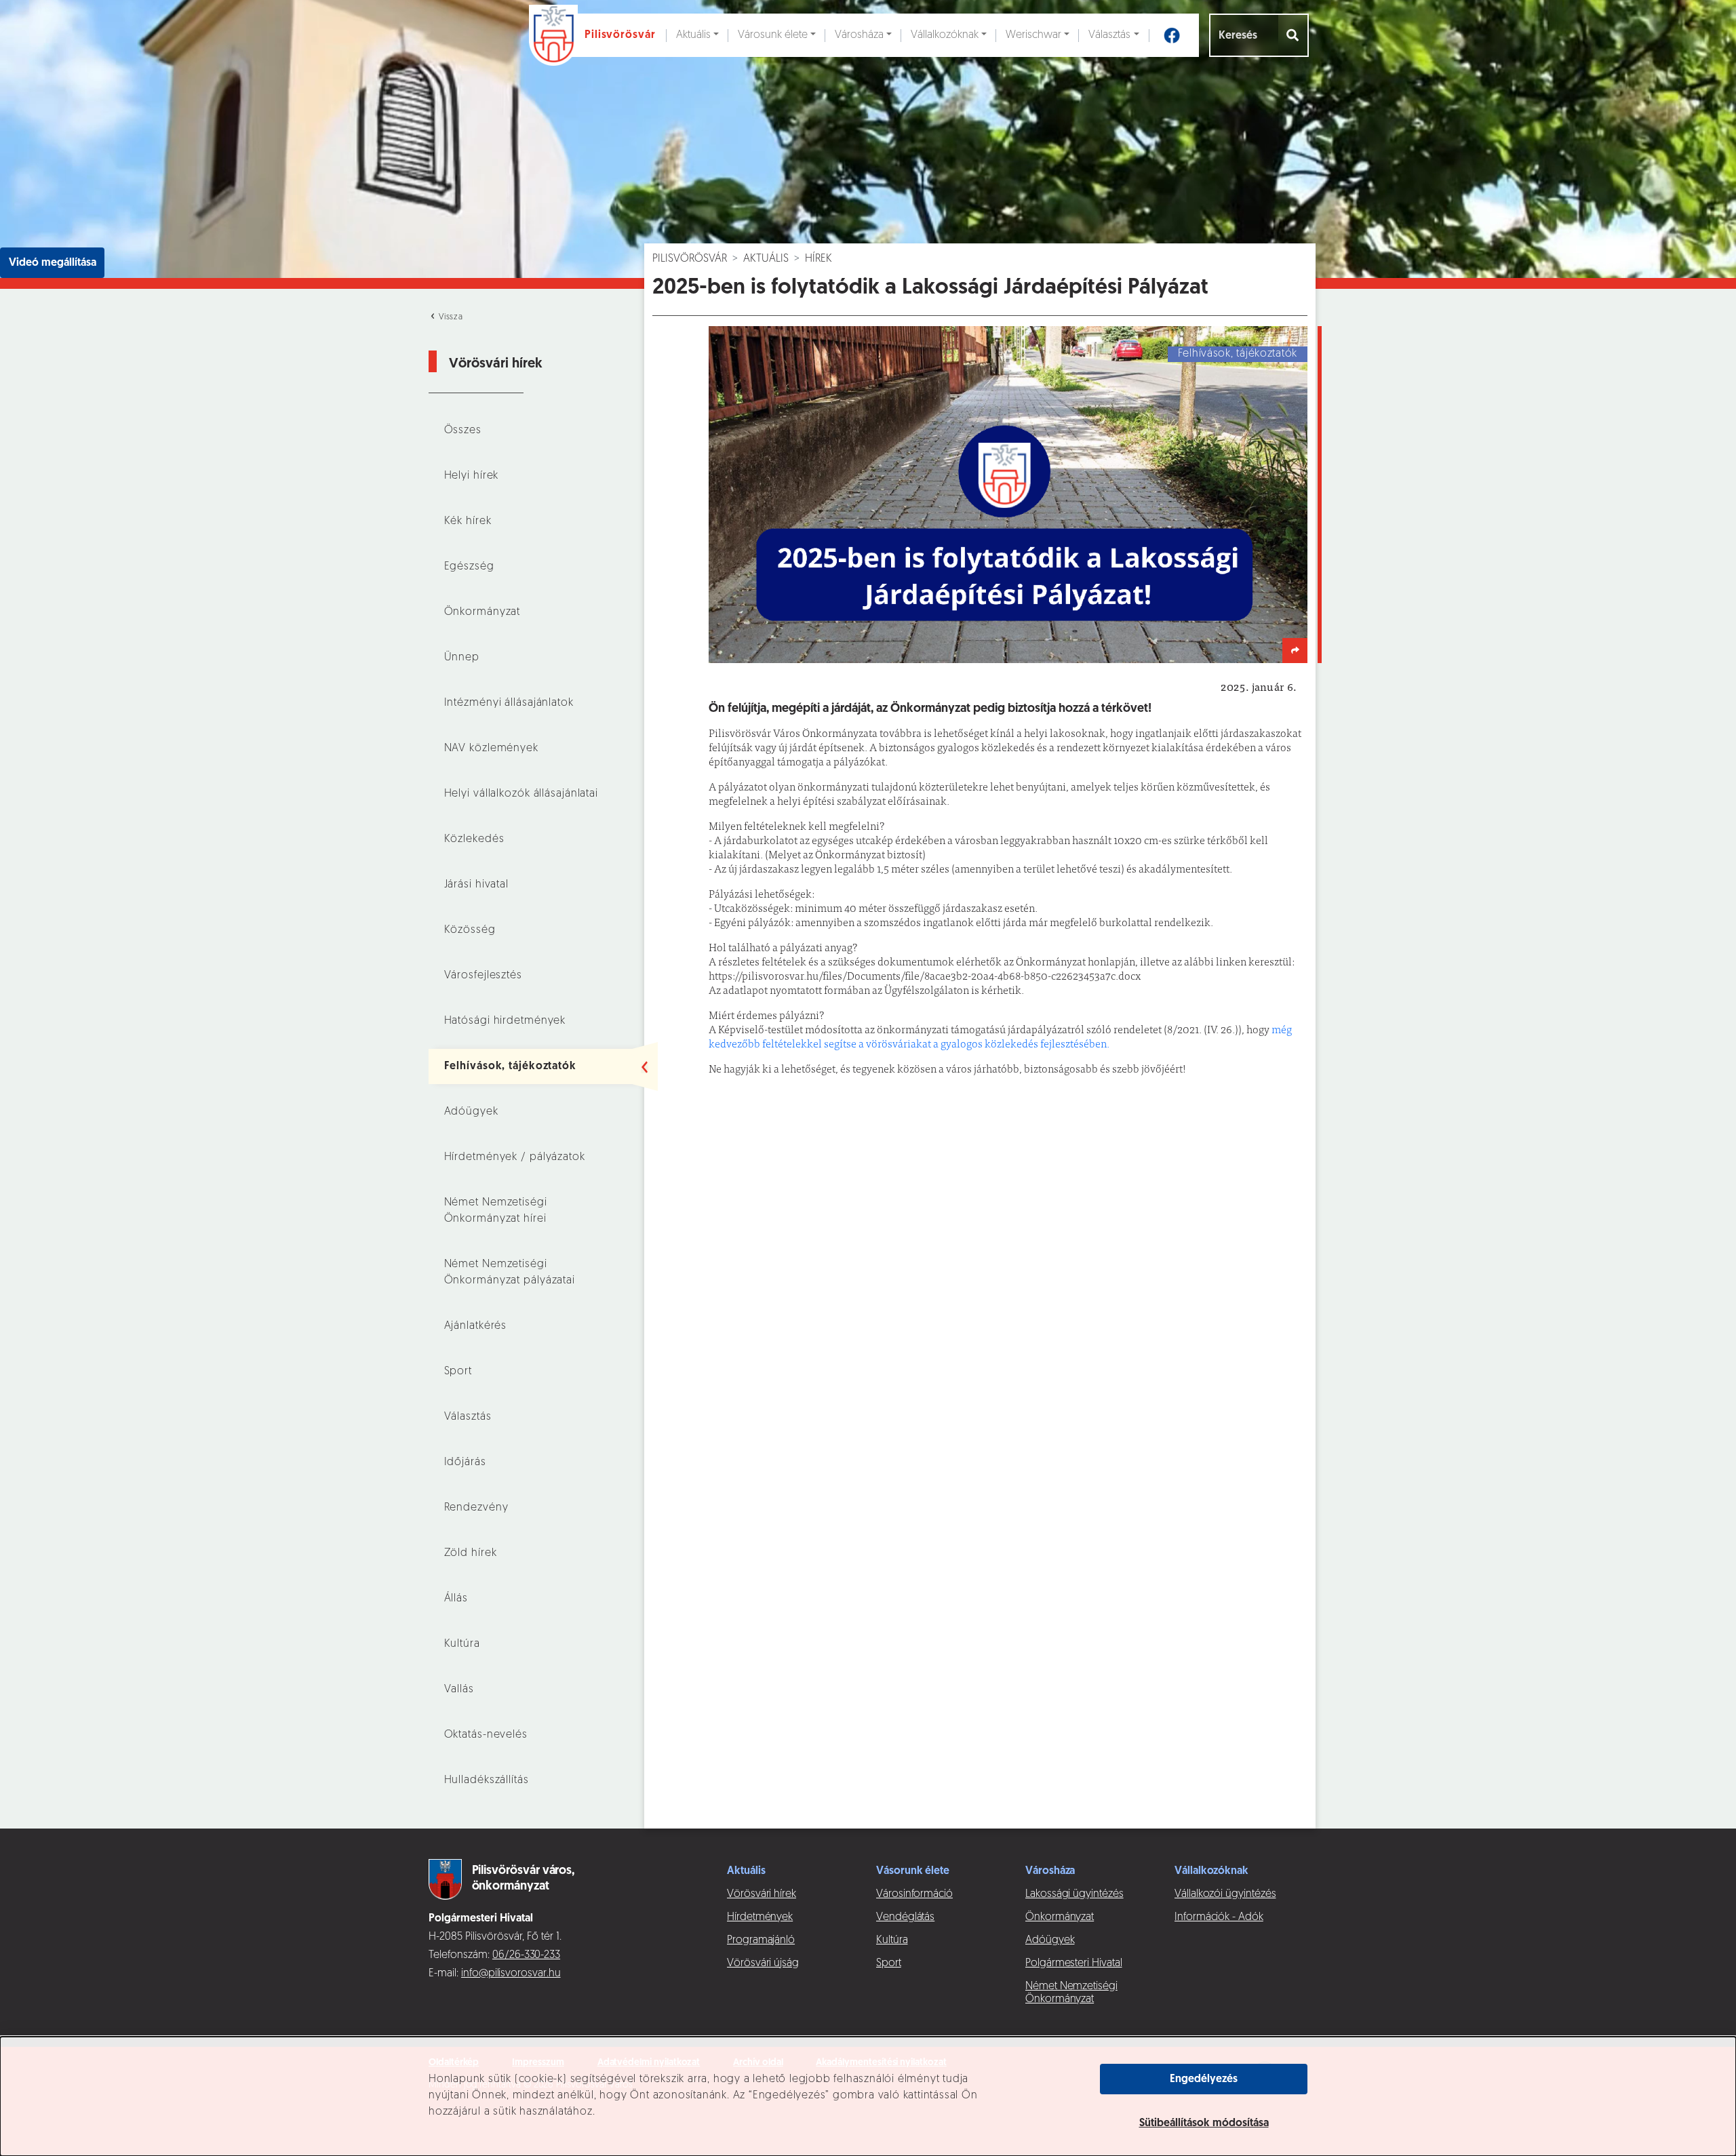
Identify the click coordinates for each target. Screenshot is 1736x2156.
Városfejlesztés (483, 976)
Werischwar (1033, 35)
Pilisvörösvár (690, 259)
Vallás (459, 1690)
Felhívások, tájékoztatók (510, 1066)
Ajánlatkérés (476, 1326)
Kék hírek (468, 521)
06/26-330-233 (526, 1955)
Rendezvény (476, 1508)
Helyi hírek (472, 476)
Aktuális (693, 35)
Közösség (470, 930)
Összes (463, 431)
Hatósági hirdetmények (505, 1021)
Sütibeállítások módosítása (1204, 2123)
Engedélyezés (1204, 2079)
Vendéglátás (905, 1917)
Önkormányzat (482, 612)
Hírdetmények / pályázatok (515, 1157)
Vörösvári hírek (762, 1894)
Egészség (469, 567)
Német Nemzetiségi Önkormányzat (1071, 1993)
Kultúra (462, 1644)
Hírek (818, 259)
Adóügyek (471, 1112)
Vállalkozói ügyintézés (1225, 1894)
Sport (458, 1372)
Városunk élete (773, 35)
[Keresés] (1294, 35)
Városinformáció (914, 1894)
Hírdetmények (760, 1917)
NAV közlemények (491, 748)
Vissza (450, 317)
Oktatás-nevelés (486, 1735)
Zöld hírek (471, 1553)
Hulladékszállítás (487, 1780)
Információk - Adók (1219, 1917)
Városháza (859, 35)
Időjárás (465, 1462)
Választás (1109, 35)
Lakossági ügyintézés (1074, 1894)
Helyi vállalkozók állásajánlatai (521, 794)
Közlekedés (474, 839)
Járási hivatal (476, 885)
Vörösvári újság (763, 1963)
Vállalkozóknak (945, 35)
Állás (456, 1599)
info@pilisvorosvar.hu (511, 1974)
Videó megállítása (53, 263)
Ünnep (462, 658)
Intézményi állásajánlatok (509, 703)
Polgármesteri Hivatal (1074, 1963)
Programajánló (761, 1940)
